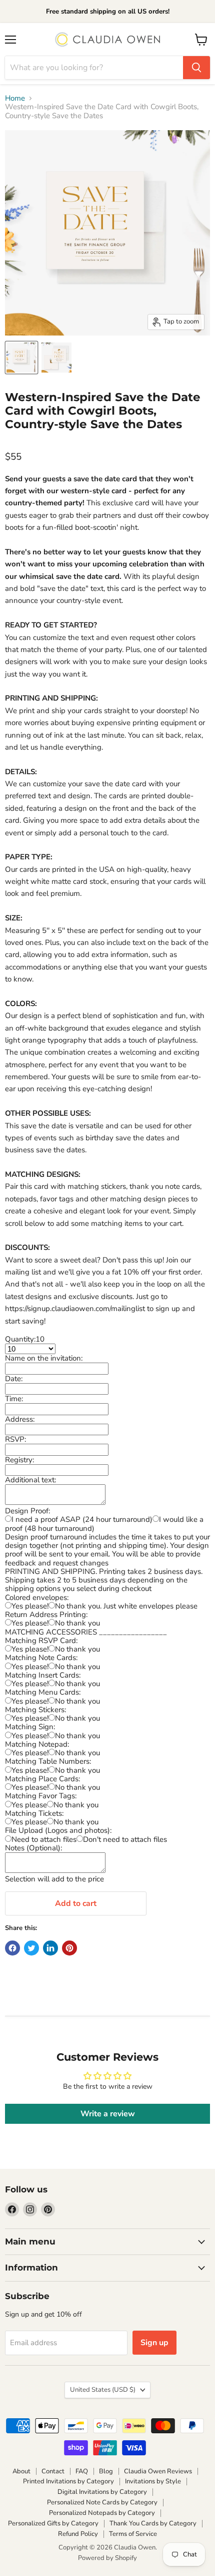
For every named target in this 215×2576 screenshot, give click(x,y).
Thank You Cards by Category (153, 2523)
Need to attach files (44, 1839)
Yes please (29, 1805)
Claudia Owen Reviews (158, 2471)
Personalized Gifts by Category (53, 2523)
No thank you (77, 1623)
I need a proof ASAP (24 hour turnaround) (82, 1519)
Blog (106, 2471)
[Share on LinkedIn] (50, 1948)
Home (15, 98)
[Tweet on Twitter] (31, 1948)
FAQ (82, 2471)
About (21, 2471)
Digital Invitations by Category (102, 2492)
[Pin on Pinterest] (69, 1948)
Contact (53, 2471)
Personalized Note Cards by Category (102, 2502)
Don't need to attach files (125, 1839)
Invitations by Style (153, 2481)
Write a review (108, 2114)
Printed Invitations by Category (68, 2481)
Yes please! (30, 1606)
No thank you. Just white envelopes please (126, 1606)
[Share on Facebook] (12, 1948)
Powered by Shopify (107, 2558)
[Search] (196, 68)
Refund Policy (78, 2534)
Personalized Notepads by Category (102, 2513)
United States (103, 2390)
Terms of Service (133, 2534)
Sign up (154, 2343)
